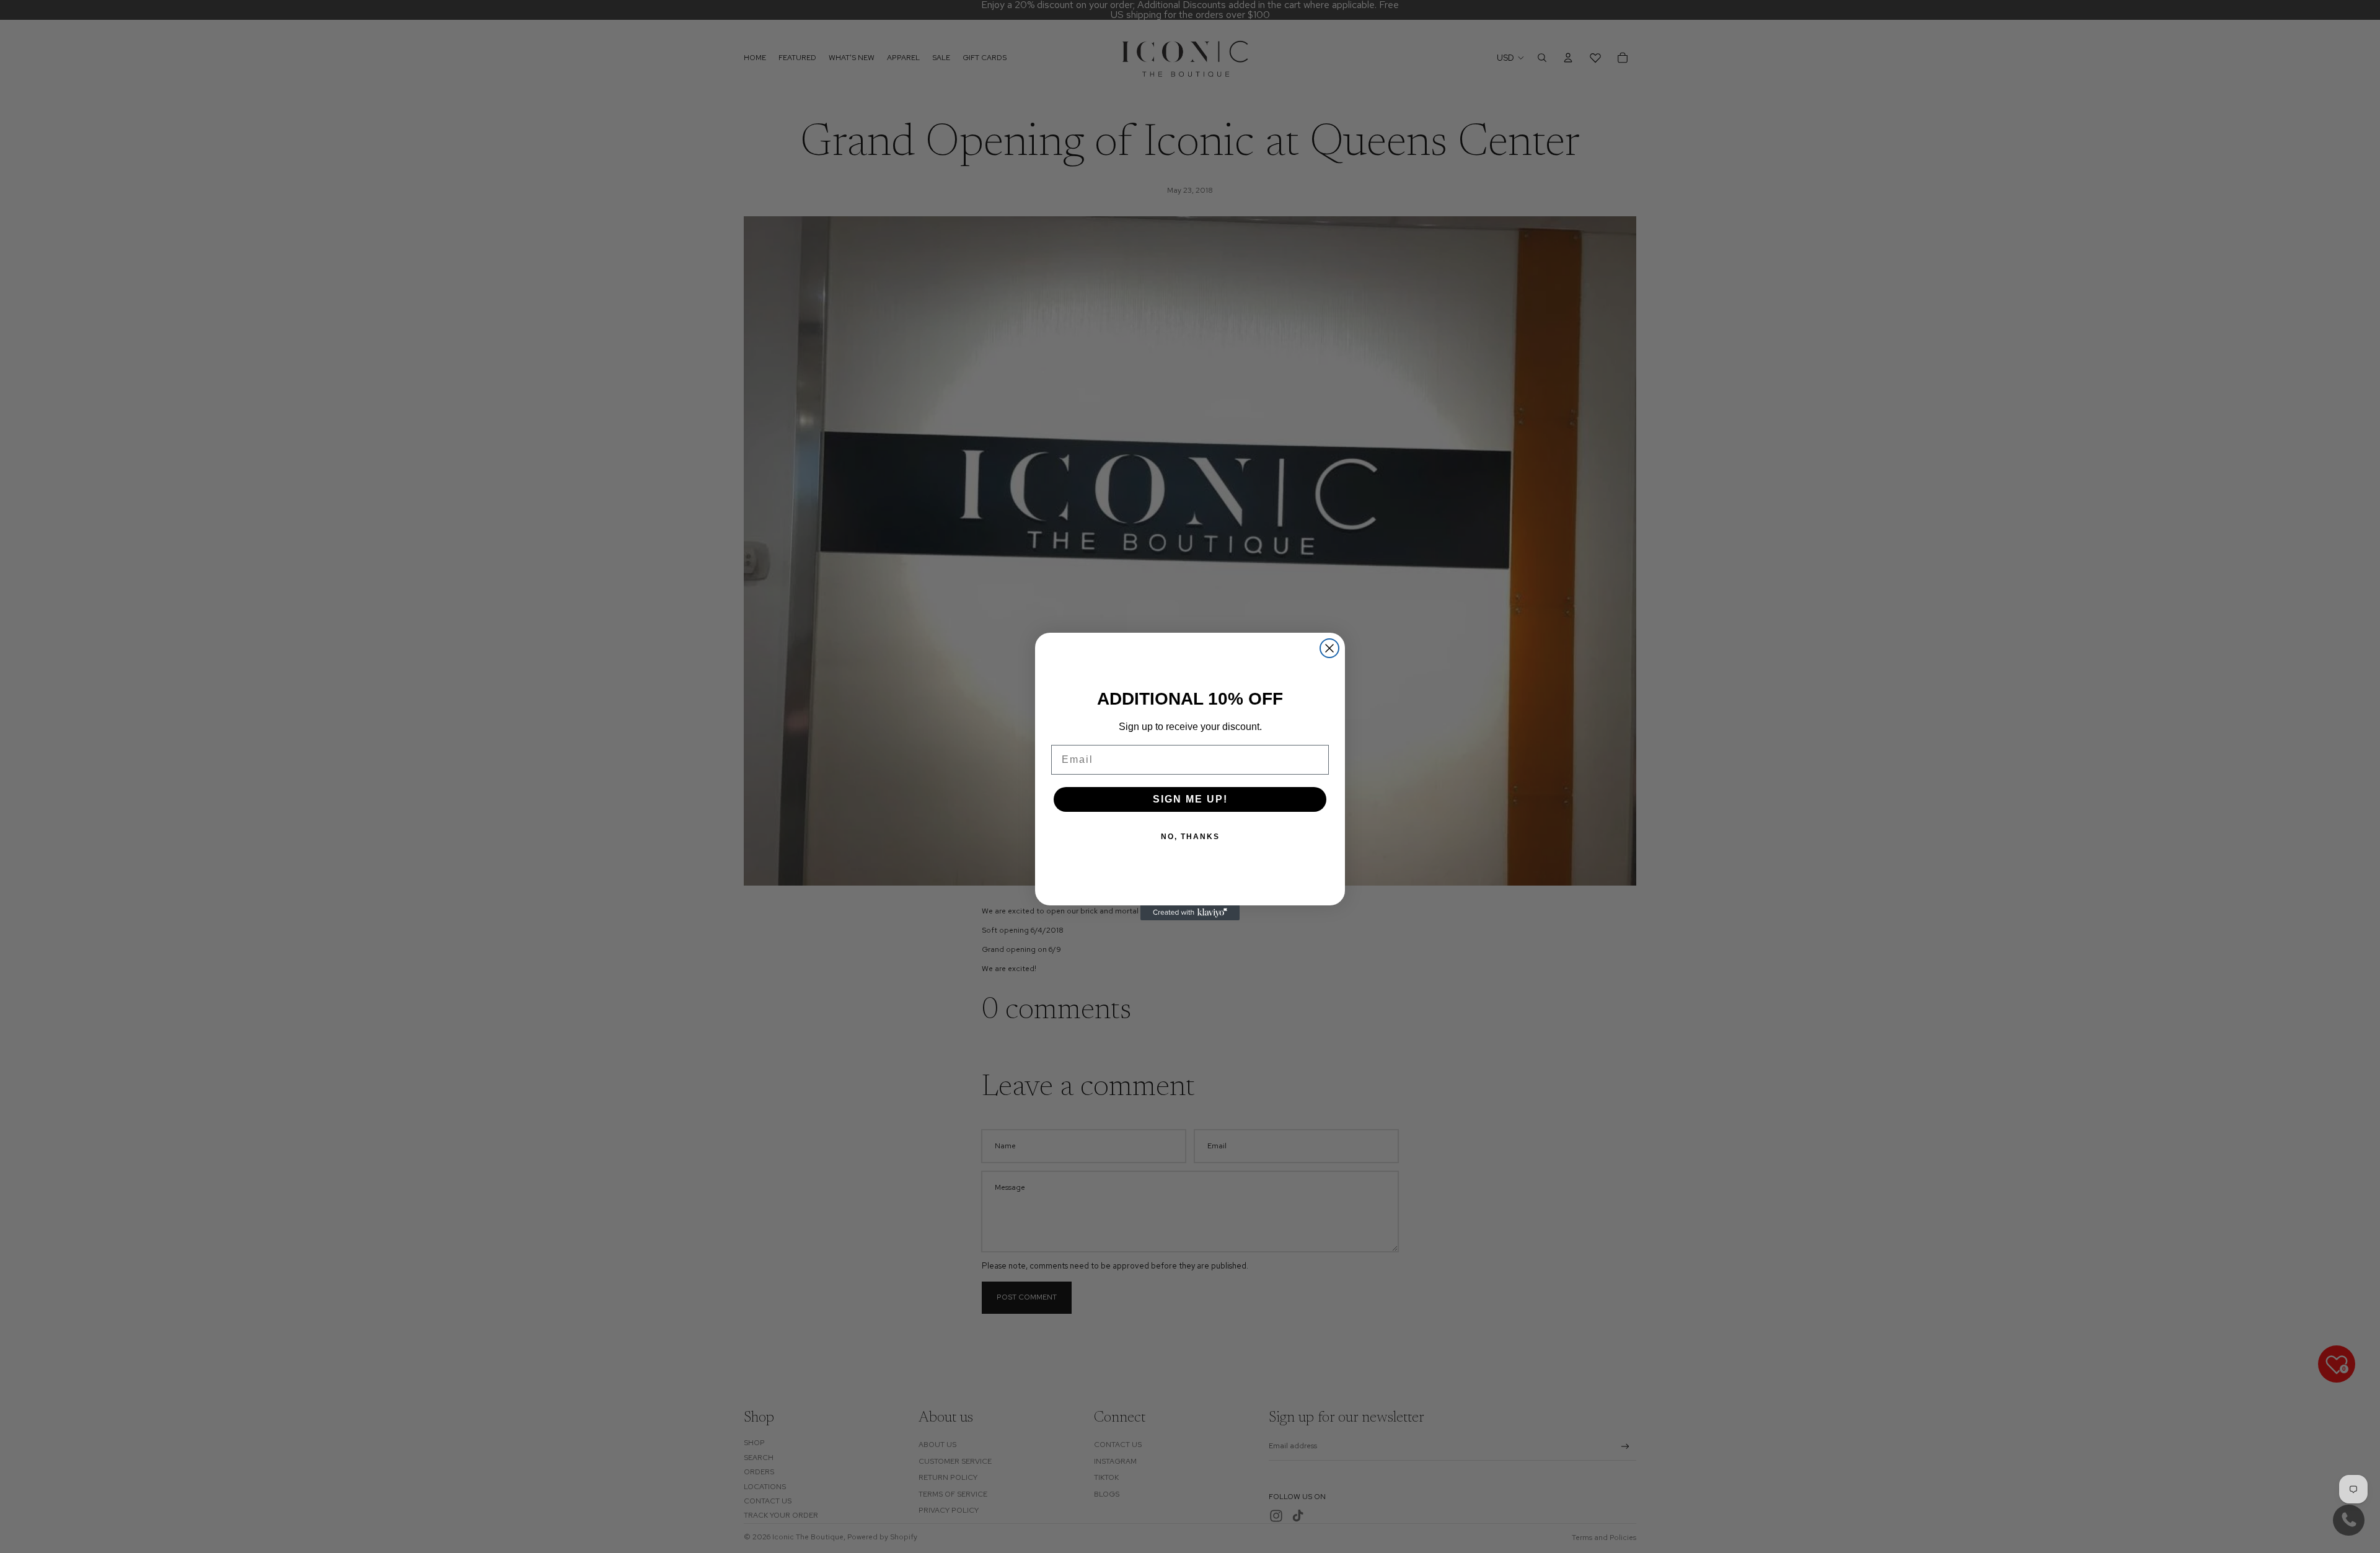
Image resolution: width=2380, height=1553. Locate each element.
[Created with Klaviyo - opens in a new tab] (1190, 913)
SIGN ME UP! (1190, 799)
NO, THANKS (1190, 837)
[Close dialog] (1329, 648)
